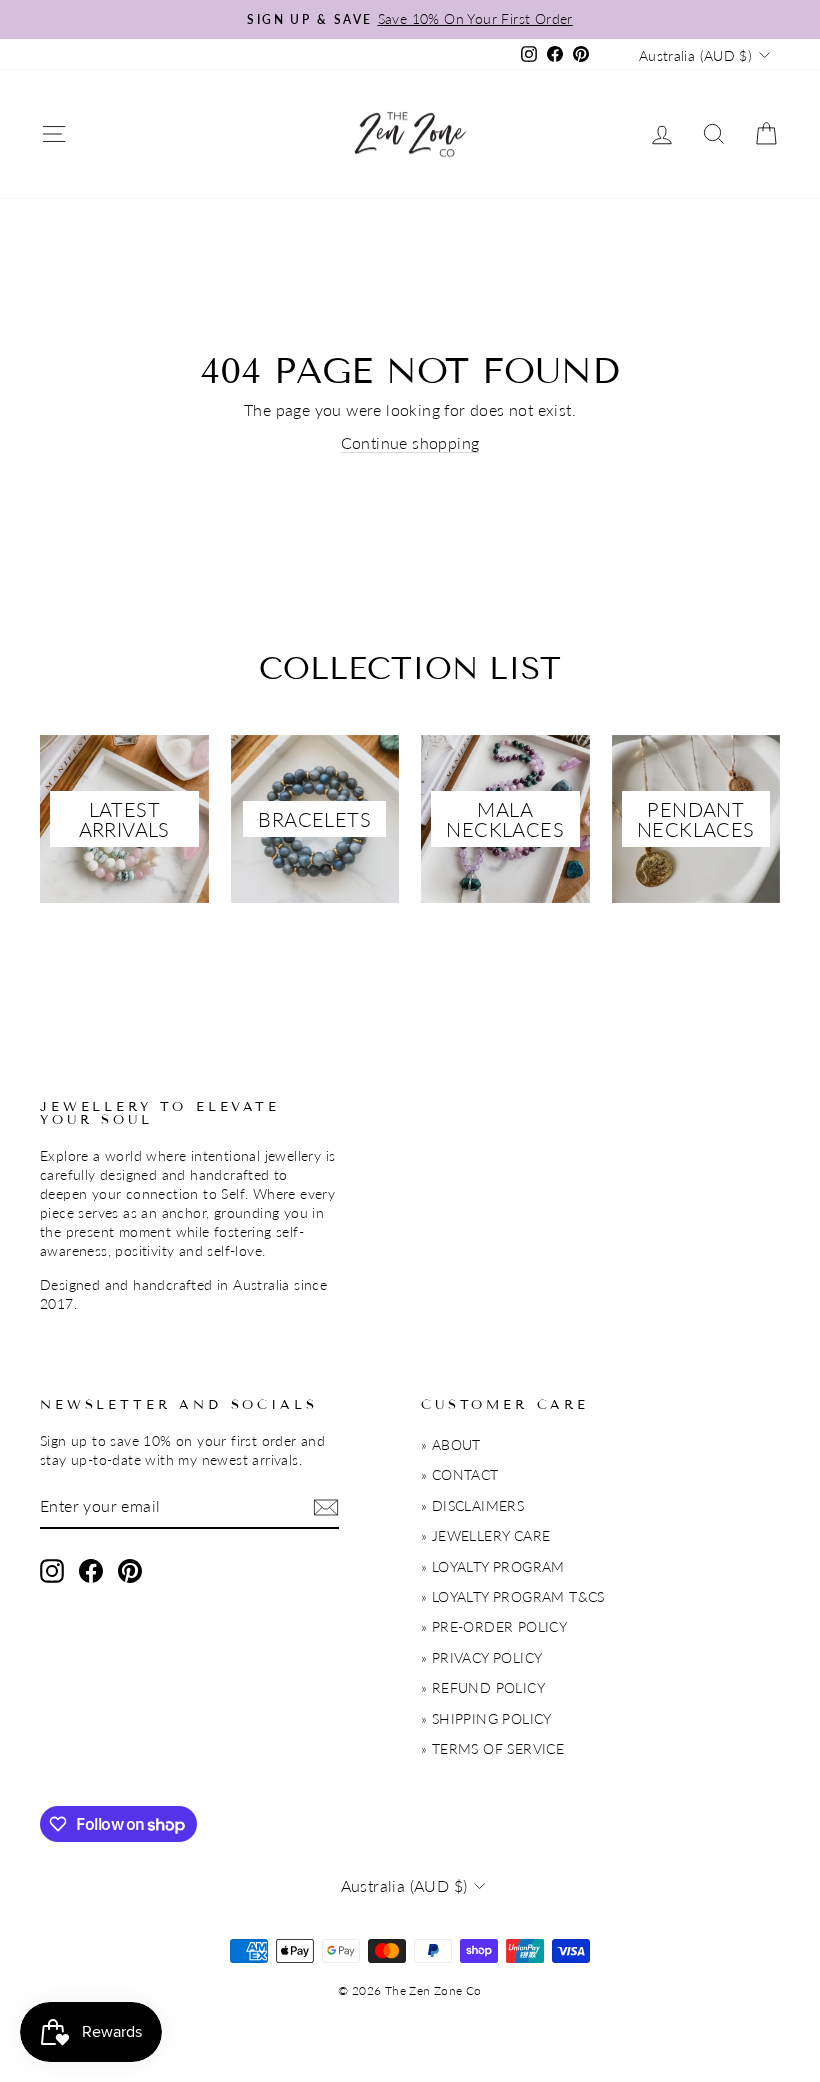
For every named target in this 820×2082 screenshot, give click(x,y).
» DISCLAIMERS (472, 1506)
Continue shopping (410, 442)
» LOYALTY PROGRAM (493, 1567)
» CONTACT (460, 1475)
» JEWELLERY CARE (485, 1536)
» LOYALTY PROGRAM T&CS (513, 1597)
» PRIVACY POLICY (481, 1658)
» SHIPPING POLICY (486, 1719)
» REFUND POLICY (483, 1688)
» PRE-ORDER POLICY (494, 1627)
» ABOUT (451, 1445)
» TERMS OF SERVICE (492, 1749)
